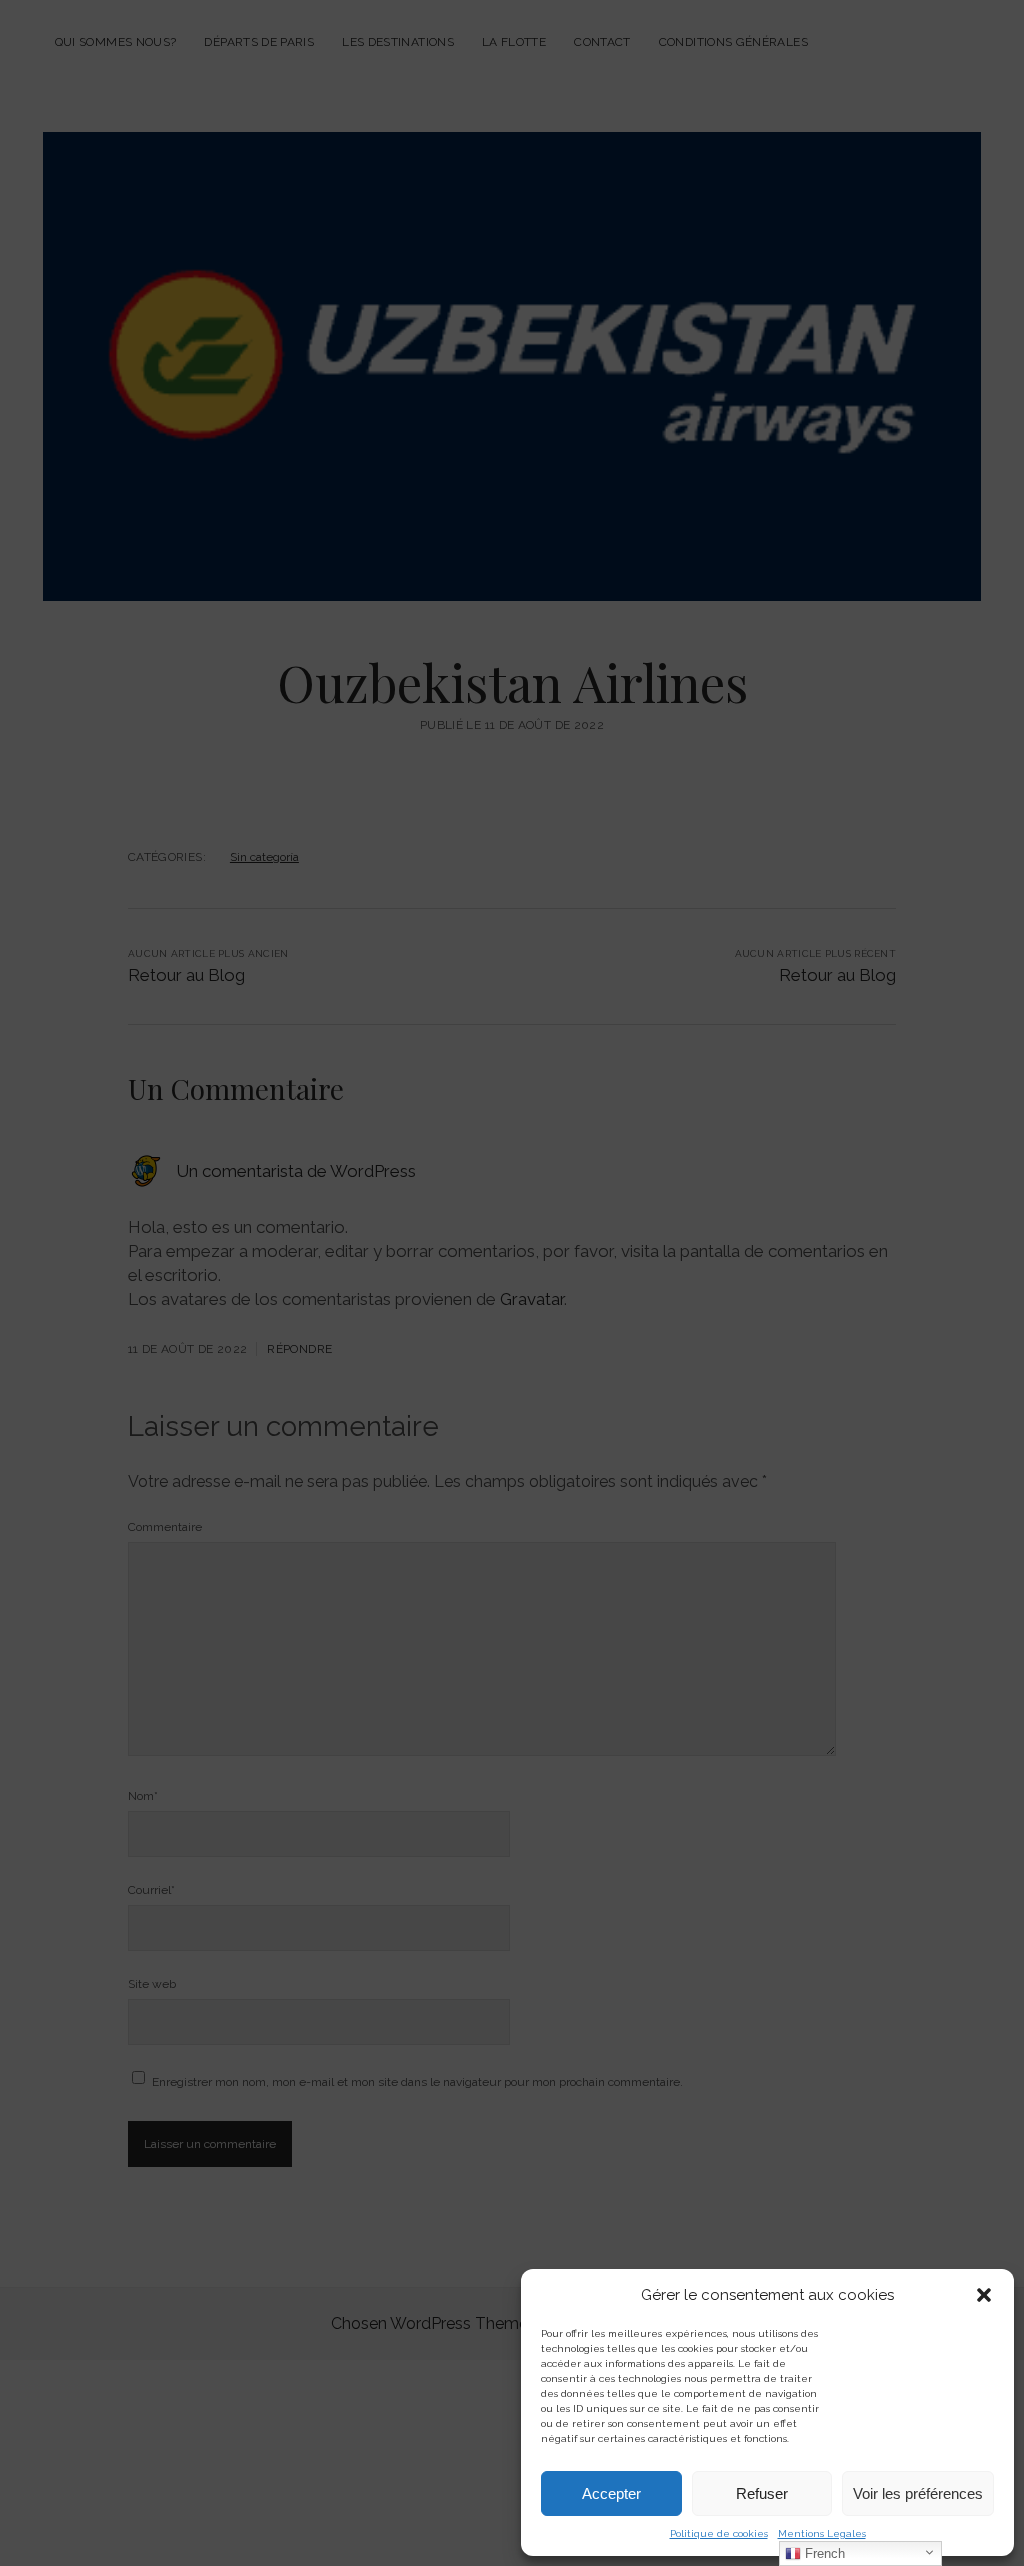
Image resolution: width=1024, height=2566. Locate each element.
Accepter (611, 2493)
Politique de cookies (719, 2533)
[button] (984, 2295)
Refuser (762, 2493)
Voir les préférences (918, 2493)
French (823, 2553)
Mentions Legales (822, 2533)
